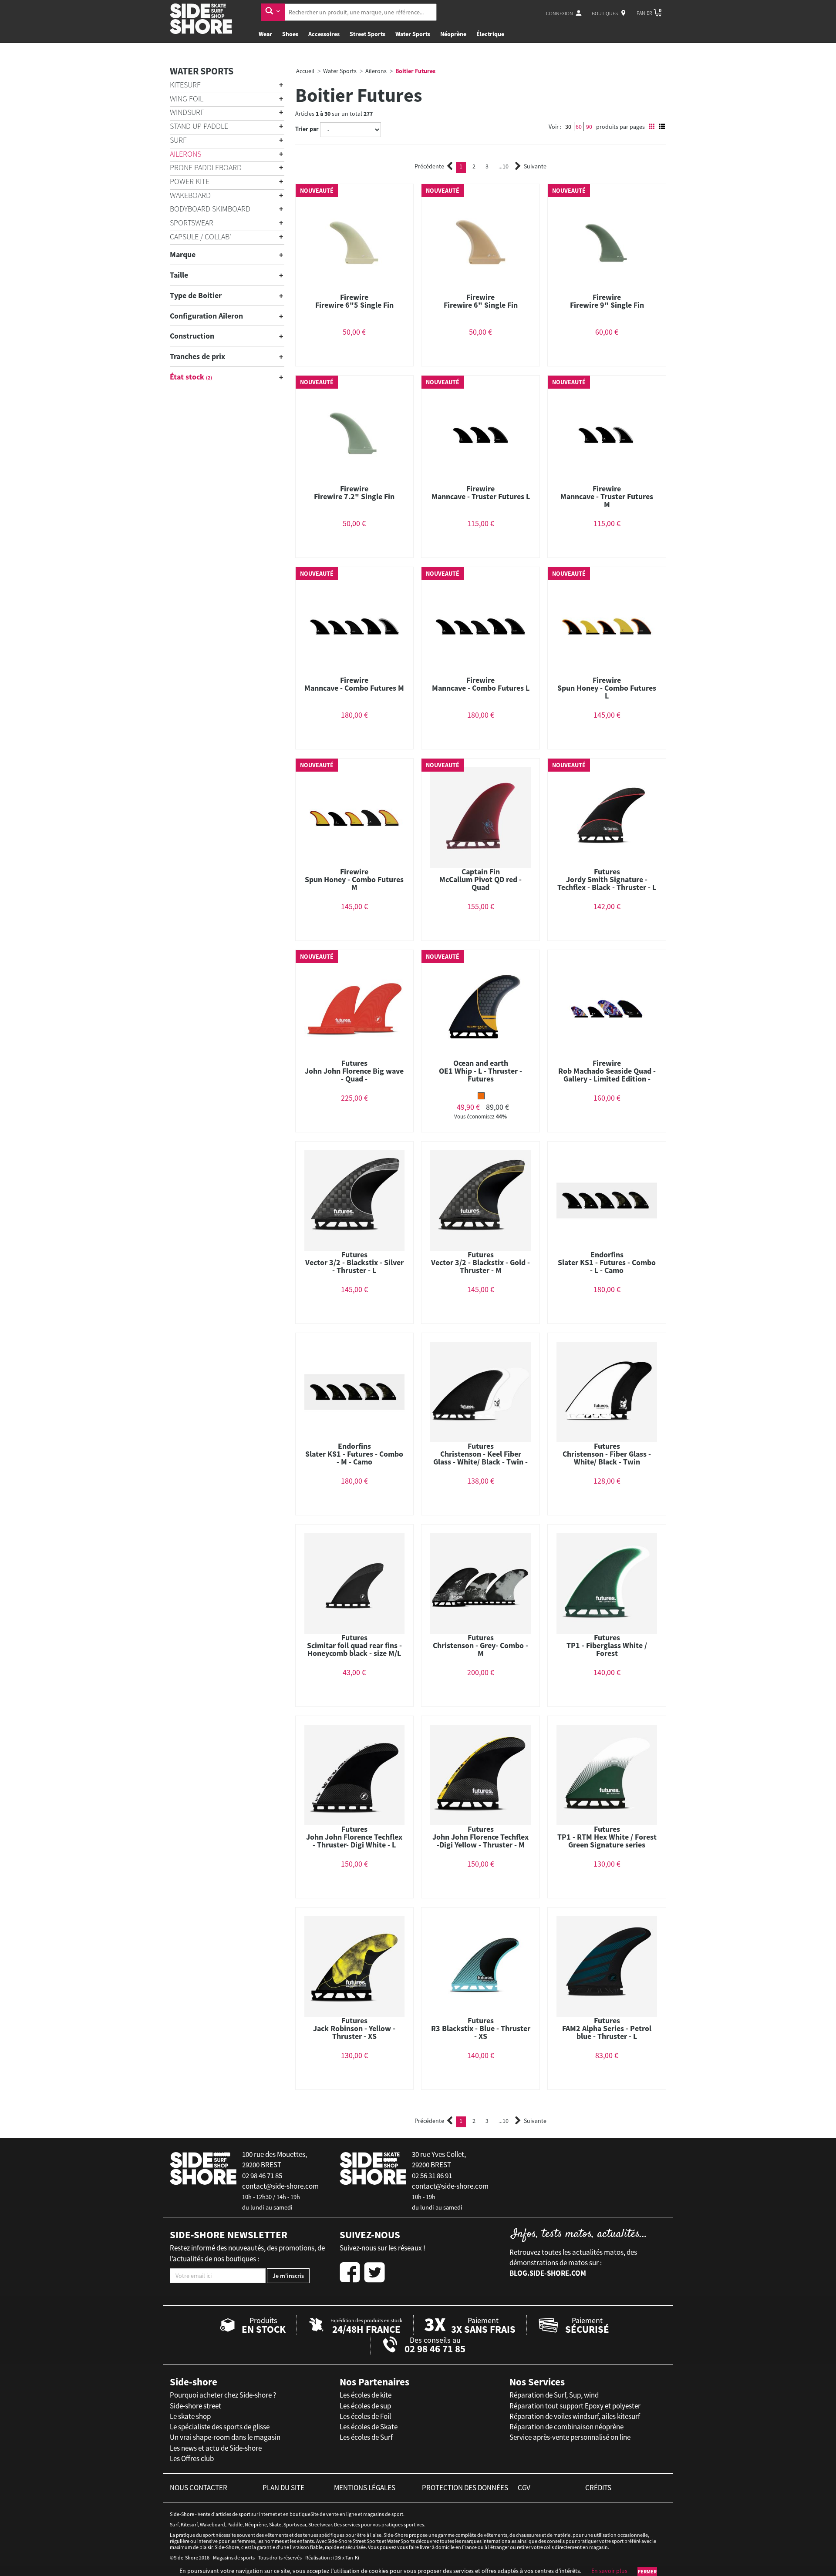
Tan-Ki (352, 2558)
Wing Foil (187, 99)
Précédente (429, 166)
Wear (265, 34)
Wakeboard (190, 195)
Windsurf (187, 112)
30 (568, 127)
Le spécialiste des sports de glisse (220, 2427)
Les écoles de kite (366, 2395)
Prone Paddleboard (206, 167)
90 (589, 127)
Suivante (535, 166)
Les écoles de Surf (366, 2437)
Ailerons (185, 154)
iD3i (337, 2558)
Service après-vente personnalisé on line (570, 2437)
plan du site (283, 2488)
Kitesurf (185, 85)
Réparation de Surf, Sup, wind (554, 2395)
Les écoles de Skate (369, 2427)
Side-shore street (196, 2406)
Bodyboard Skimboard (210, 209)
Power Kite (190, 181)
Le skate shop (190, 2416)
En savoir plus (609, 2571)
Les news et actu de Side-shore (216, 2448)
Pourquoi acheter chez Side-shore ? (223, 2395)
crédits (598, 2488)
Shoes (290, 34)
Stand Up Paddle (199, 126)
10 (504, 166)
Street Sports (367, 34)
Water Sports (413, 34)
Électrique (490, 34)
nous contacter (199, 2488)
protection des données (465, 2488)
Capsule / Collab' (201, 237)
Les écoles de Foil (365, 2416)
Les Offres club (192, 2458)
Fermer (647, 2571)
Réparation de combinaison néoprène (566, 2427)
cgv (524, 2488)
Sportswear (192, 223)
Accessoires (324, 34)
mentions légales (365, 2488)
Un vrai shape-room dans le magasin (225, 2437)
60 (579, 127)
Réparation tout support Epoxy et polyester (575, 2406)
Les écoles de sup (365, 2406)
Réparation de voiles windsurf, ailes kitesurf (575, 2416)
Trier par (307, 129)
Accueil (305, 71)
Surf (178, 140)
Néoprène (453, 34)
